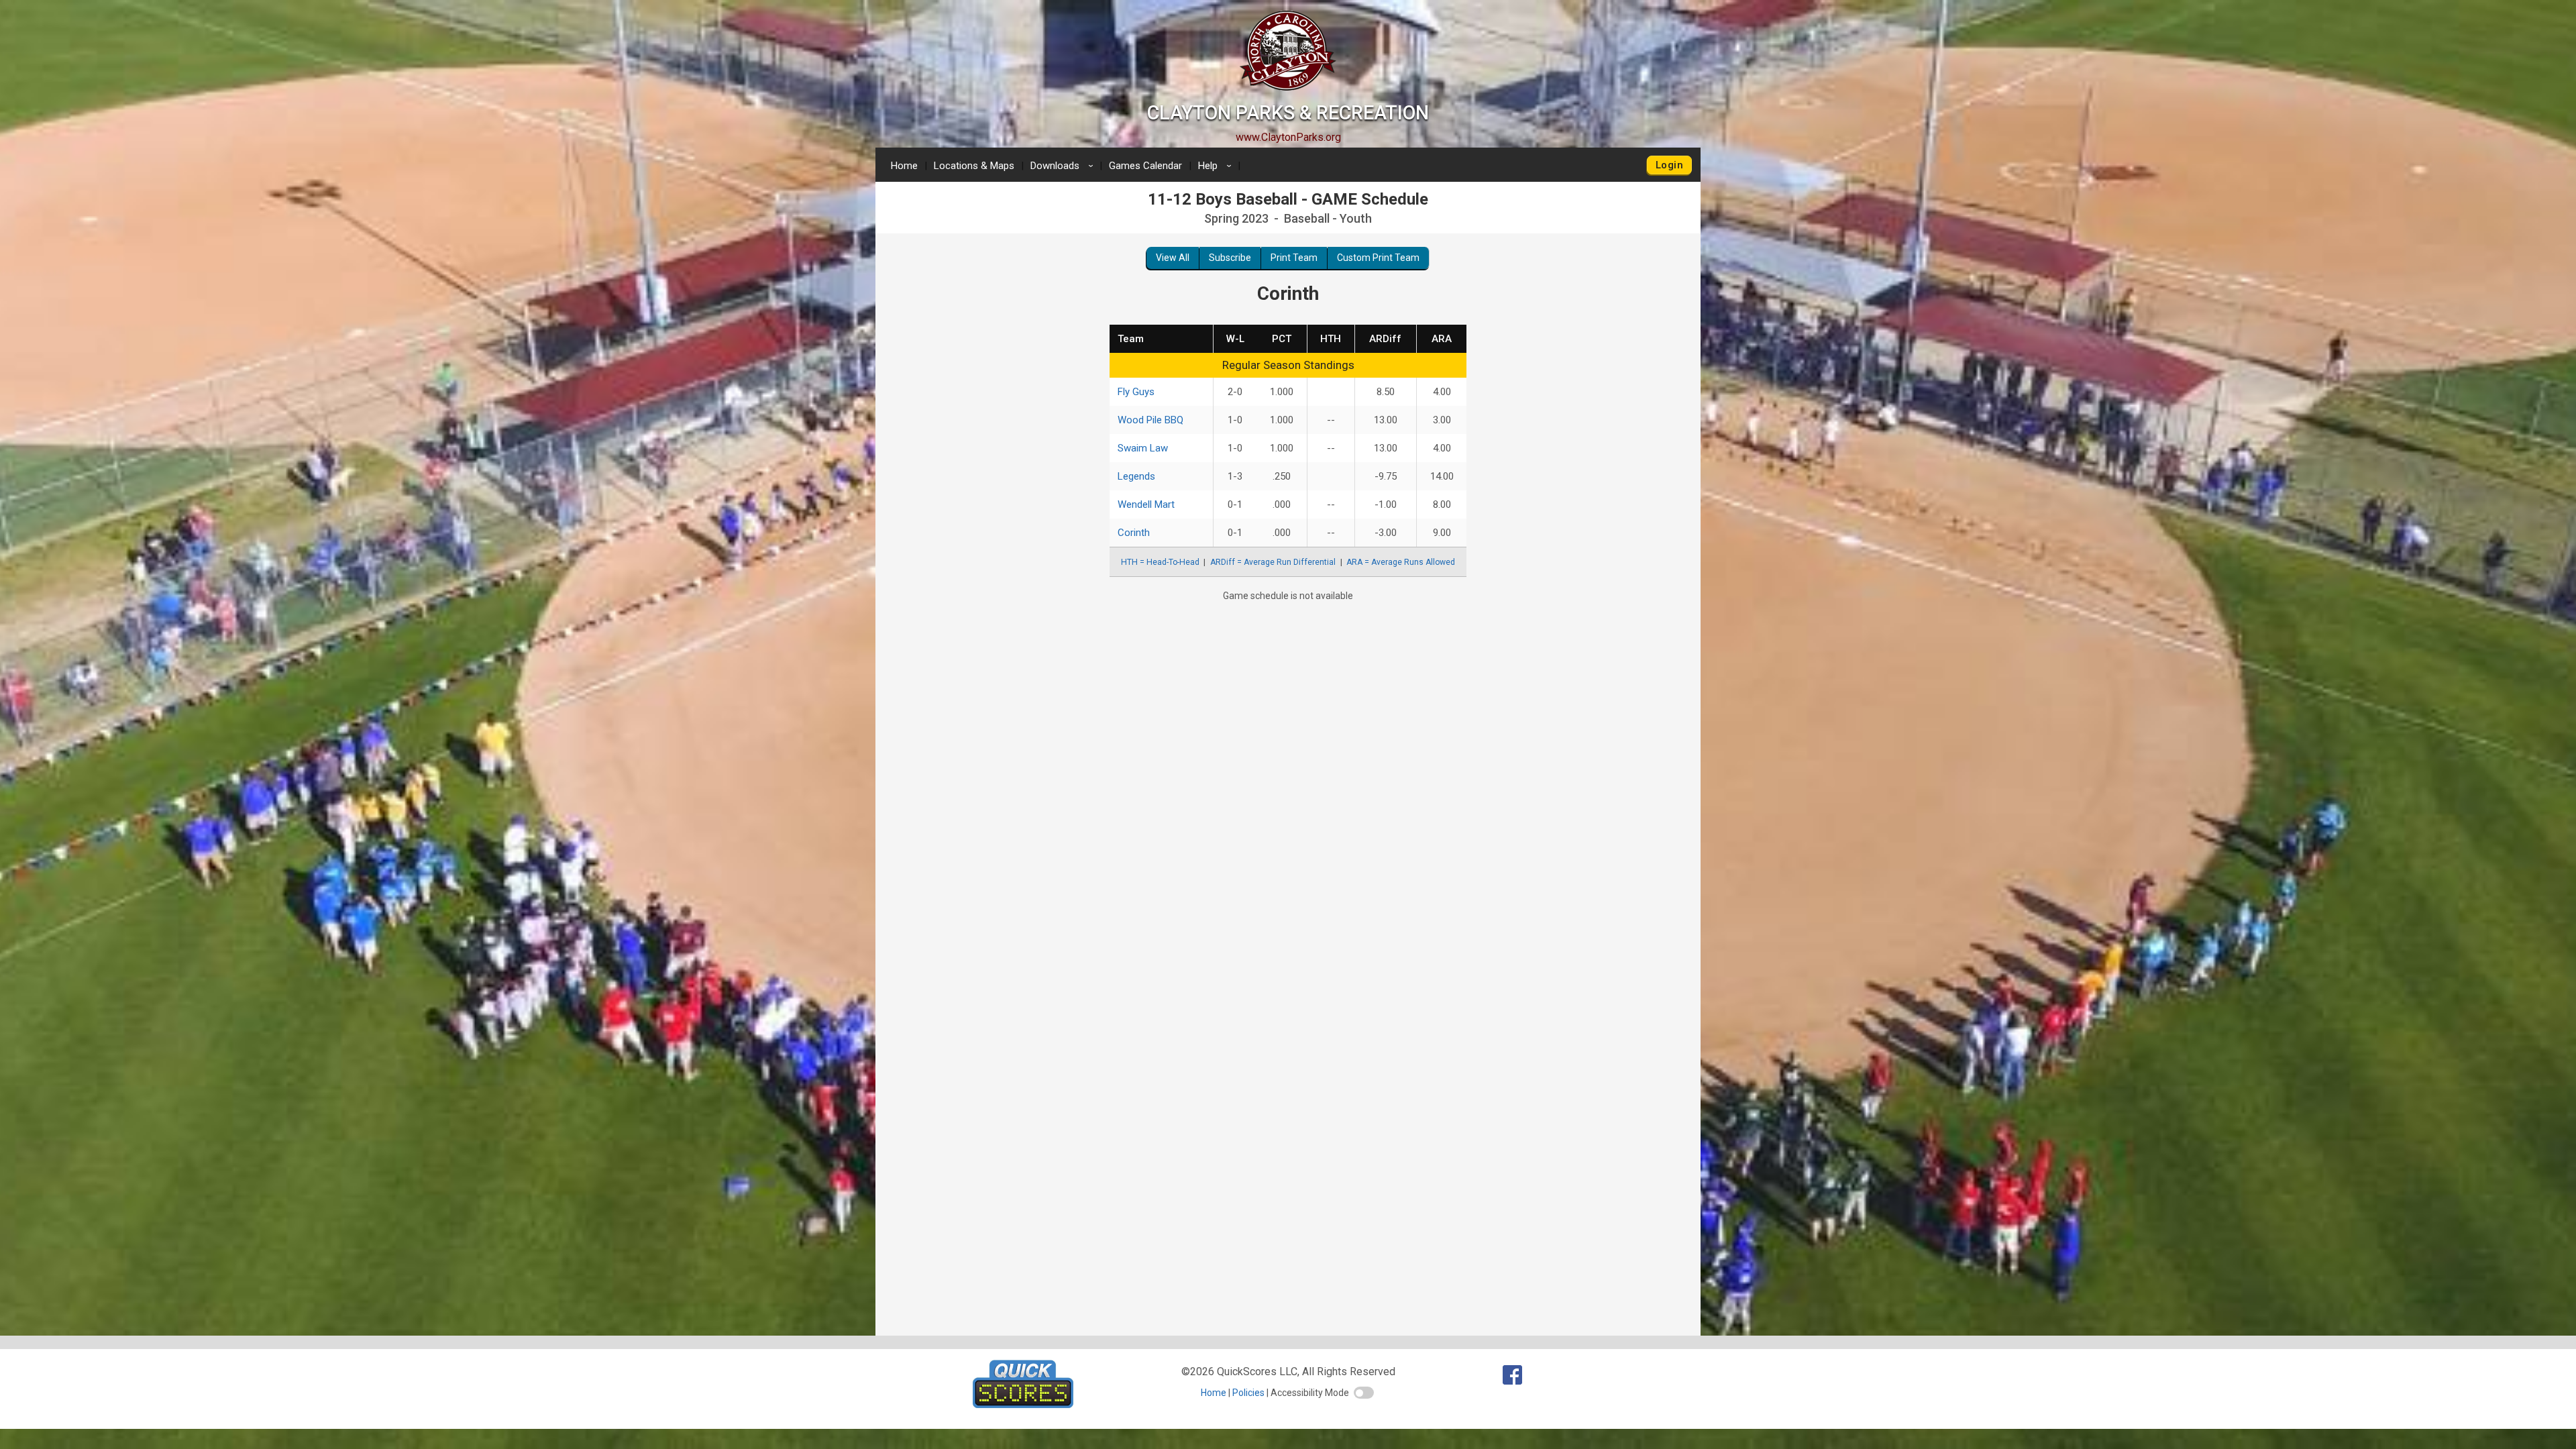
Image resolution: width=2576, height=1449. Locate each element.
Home (904, 166)
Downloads (1064, 166)
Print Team (1294, 258)
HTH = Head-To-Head (1160, 562)
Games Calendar (1145, 166)
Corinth (1134, 533)
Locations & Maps (974, 166)
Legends (1136, 476)
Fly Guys (1136, 392)
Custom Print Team (1378, 258)
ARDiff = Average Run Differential (1273, 562)
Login (1669, 165)
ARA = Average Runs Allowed (1401, 562)
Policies (1248, 1393)
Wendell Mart (1146, 504)
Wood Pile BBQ (1150, 420)
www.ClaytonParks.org (1288, 137)
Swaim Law (1143, 448)
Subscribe (1230, 258)
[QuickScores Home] (1023, 1404)
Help (1217, 166)
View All (1173, 258)
